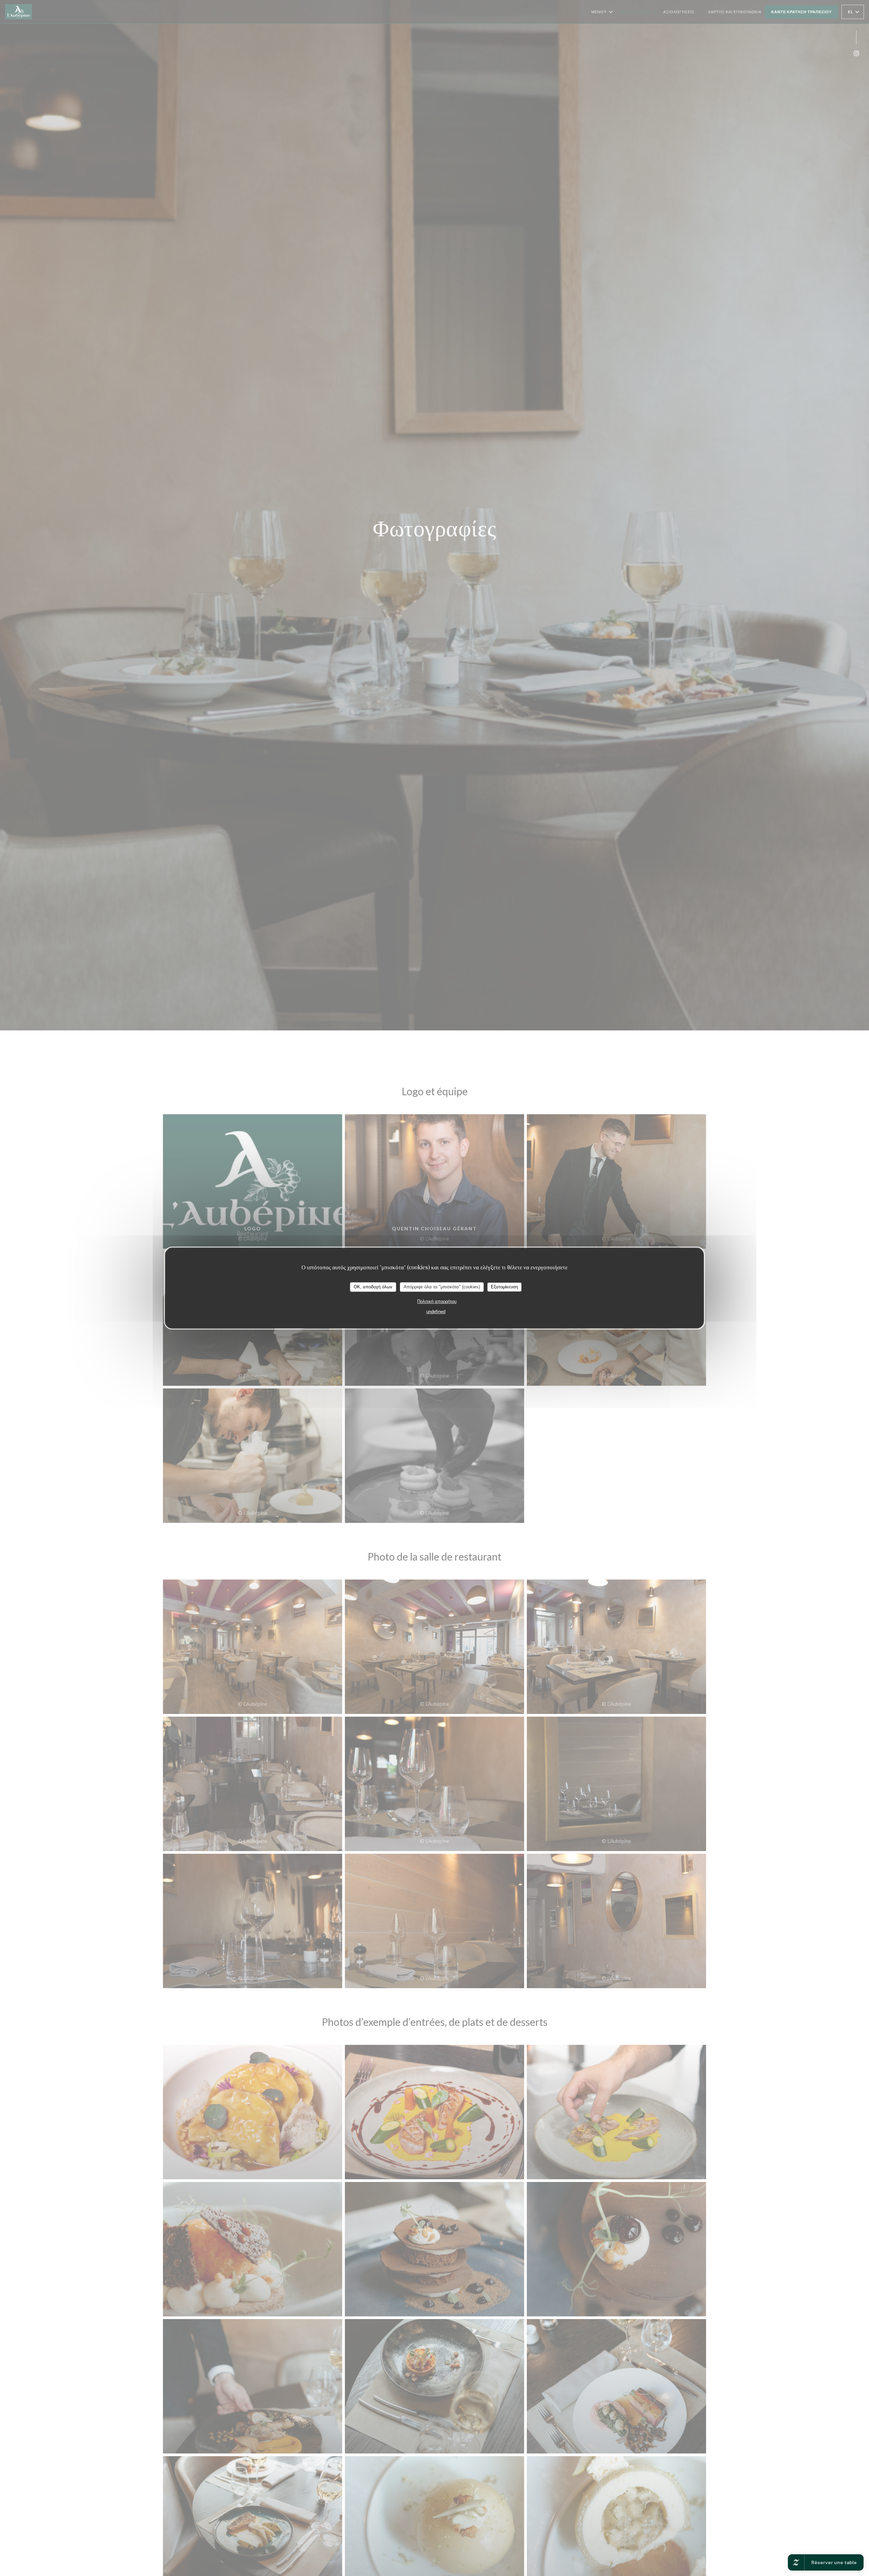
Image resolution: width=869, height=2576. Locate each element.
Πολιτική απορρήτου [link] (437, 1301)
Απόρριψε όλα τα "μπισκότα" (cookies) (442, 1287)
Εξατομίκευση (504, 1287)
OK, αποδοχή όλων (373, 1287)
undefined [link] (436, 1312)
